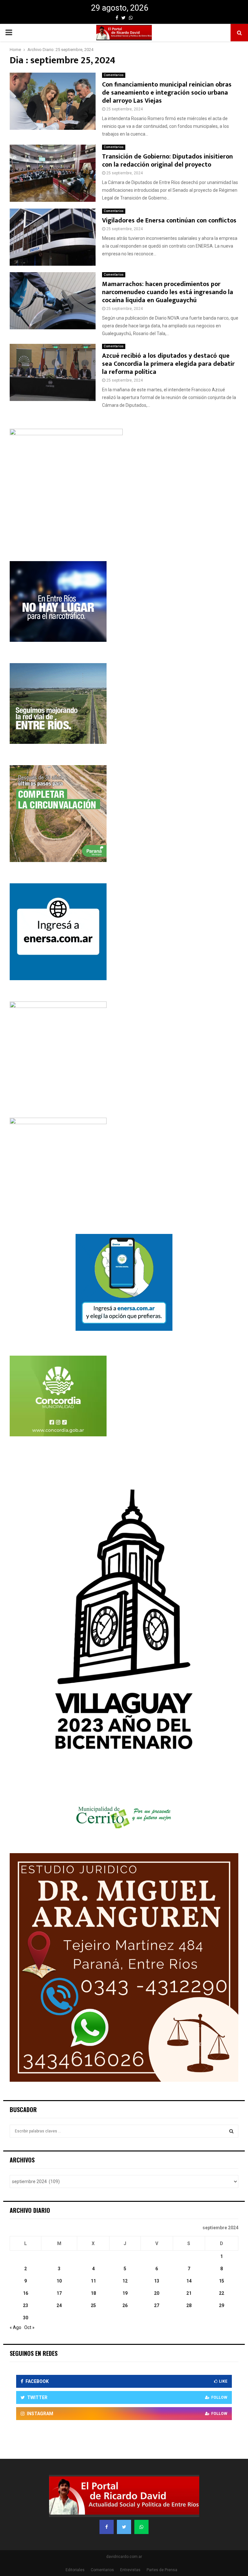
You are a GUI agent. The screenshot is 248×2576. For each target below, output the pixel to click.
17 (59, 2293)
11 (93, 2281)
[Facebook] (107, 2527)
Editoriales (75, 2570)
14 (189, 2281)
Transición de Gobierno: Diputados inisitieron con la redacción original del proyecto (167, 161)
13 (157, 2281)
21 (189, 2293)
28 (189, 2305)
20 (157, 2293)
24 (59, 2305)
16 (26, 2293)
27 (157, 2305)
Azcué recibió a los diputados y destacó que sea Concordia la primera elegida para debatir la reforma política (168, 364)
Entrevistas (130, 2570)
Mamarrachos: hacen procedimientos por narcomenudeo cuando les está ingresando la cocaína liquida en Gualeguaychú (168, 292)
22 (222, 2293)
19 (125, 2293)
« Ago (15, 2327)
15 (222, 2281)
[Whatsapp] (141, 2527)
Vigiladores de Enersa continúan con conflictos (169, 221)
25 (93, 2305)
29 (222, 2305)
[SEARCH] (231, 2131)
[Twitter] (124, 2527)
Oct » (29, 2327)
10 (59, 2281)
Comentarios (114, 75)
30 (26, 2318)
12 (125, 2281)
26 (125, 2305)
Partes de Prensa (162, 2570)
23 (26, 2305)
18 (93, 2293)
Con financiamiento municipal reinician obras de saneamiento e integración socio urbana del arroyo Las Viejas (167, 93)
